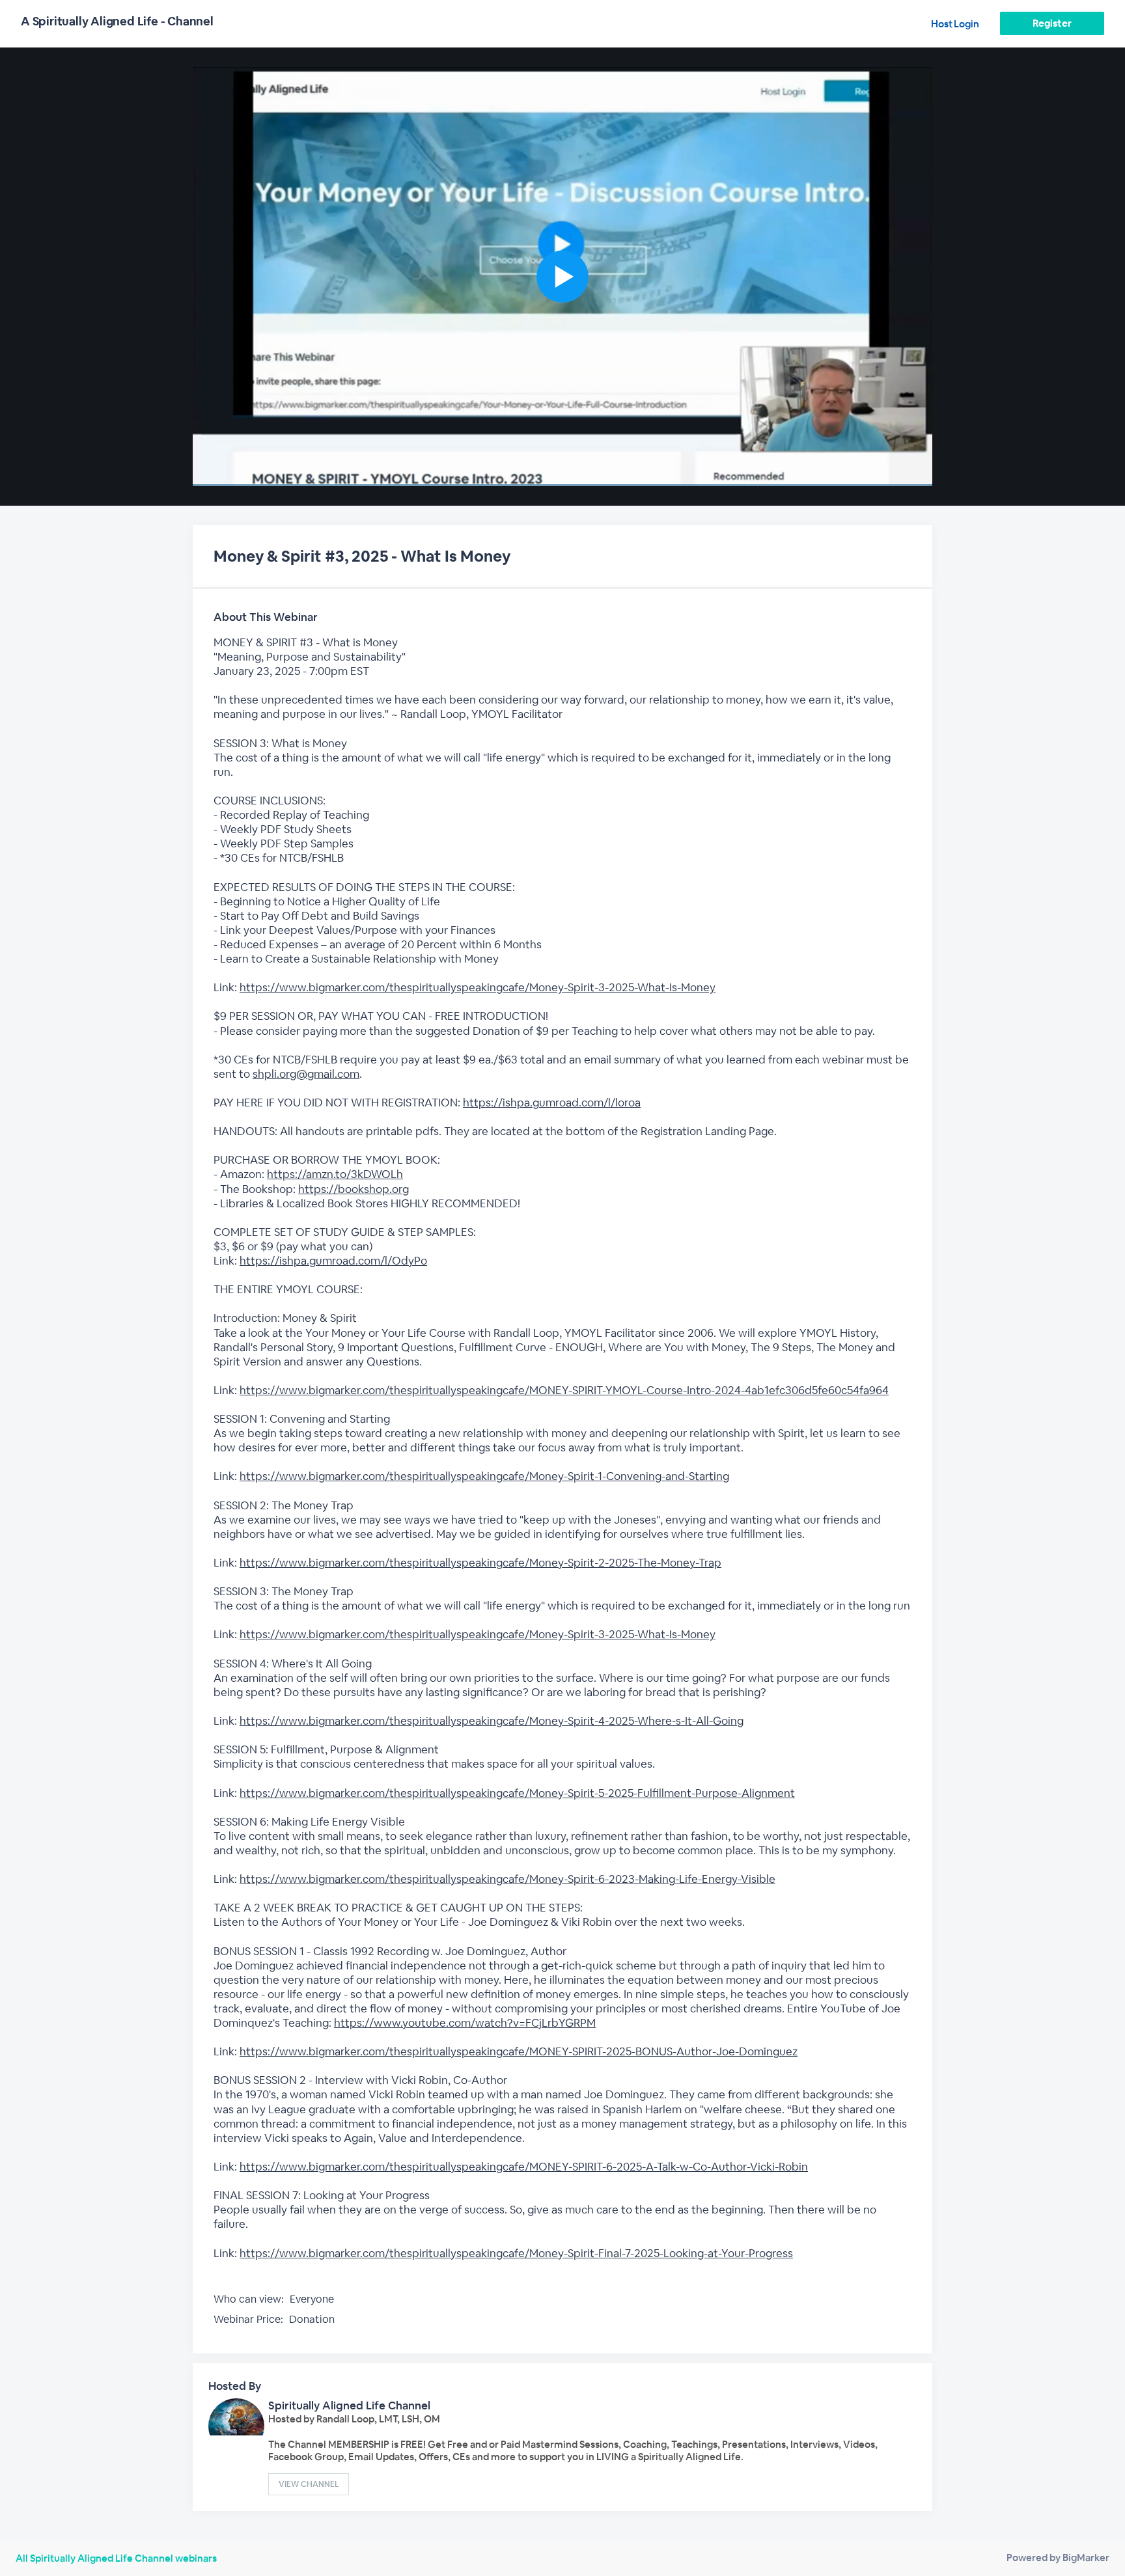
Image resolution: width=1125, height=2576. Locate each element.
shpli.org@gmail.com (306, 1074)
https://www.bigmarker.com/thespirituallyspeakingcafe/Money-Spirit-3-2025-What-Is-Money (478, 987)
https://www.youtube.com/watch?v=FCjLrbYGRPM (465, 2023)
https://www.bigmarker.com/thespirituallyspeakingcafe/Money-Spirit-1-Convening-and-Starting (484, 1476)
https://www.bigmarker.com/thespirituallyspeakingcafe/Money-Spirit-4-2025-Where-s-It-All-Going (492, 1721)
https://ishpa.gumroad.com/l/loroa (552, 1103)
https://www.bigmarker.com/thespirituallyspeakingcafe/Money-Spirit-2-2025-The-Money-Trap (480, 1563)
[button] (562, 277)
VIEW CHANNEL (309, 2484)
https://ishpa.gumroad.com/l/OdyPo (333, 1261)
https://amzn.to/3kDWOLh (335, 1174)
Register (1052, 23)
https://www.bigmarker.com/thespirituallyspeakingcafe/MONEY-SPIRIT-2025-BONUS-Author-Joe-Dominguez (519, 2051)
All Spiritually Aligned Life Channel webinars (116, 2558)
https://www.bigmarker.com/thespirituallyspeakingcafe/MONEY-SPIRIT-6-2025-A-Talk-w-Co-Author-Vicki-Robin (524, 2167)
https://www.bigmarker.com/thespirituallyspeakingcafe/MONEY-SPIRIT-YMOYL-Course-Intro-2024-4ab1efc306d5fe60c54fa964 (564, 1390)
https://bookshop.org (354, 1189)
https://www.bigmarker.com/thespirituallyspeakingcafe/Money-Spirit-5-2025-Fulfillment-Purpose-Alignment (517, 1793)
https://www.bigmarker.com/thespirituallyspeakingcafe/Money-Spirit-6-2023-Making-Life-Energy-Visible (507, 1879)
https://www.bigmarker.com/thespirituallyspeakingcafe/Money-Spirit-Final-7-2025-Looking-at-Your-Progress (516, 2253)
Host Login (955, 24)
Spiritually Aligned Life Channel (349, 2405)
